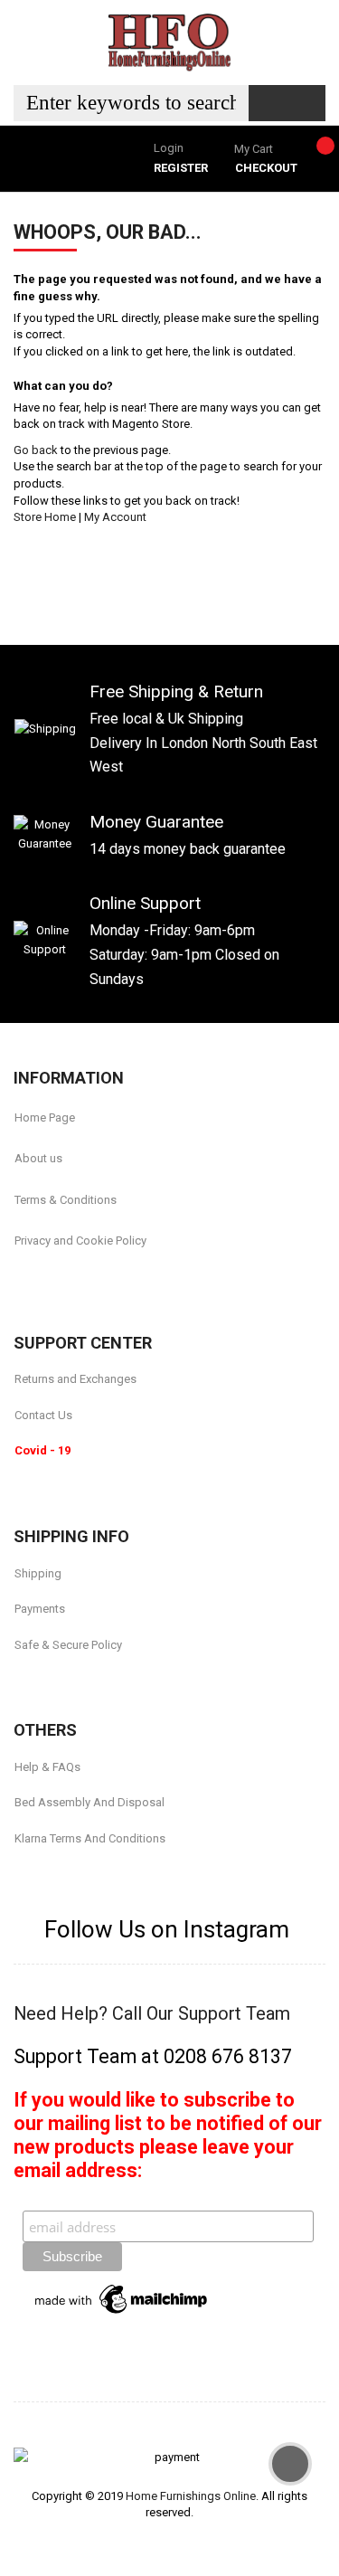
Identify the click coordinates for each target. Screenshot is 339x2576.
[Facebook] (20, 1283)
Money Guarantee (156, 822)
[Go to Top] (290, 2464)
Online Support (145, 903)
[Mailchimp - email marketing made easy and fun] (122, 2298)
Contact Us (43, 1415)
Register (181, 168)
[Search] (287, 103)
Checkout (266, 168)
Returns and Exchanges (75, 1379)
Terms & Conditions (66, 1200)
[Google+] (108, 1283)
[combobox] (131, 103)
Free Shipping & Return (176, 691)
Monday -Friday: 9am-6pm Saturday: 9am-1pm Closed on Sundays (184, 954)
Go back (36, 450)
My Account (115, 517)
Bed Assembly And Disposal (89, 1802)
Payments (40, 1609)
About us (38, 1158)
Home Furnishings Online (191, 2496)
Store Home (45, 517)
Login (169, 148)
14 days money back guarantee (188, 849)
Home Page (45, 1118)
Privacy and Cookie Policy (80, 1241)
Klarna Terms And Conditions (90, 1838)
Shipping (38, 1573)
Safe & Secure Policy (68, 1645)
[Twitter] (64, 1283)
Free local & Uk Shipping (166, 719)
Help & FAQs (47, 1767)
